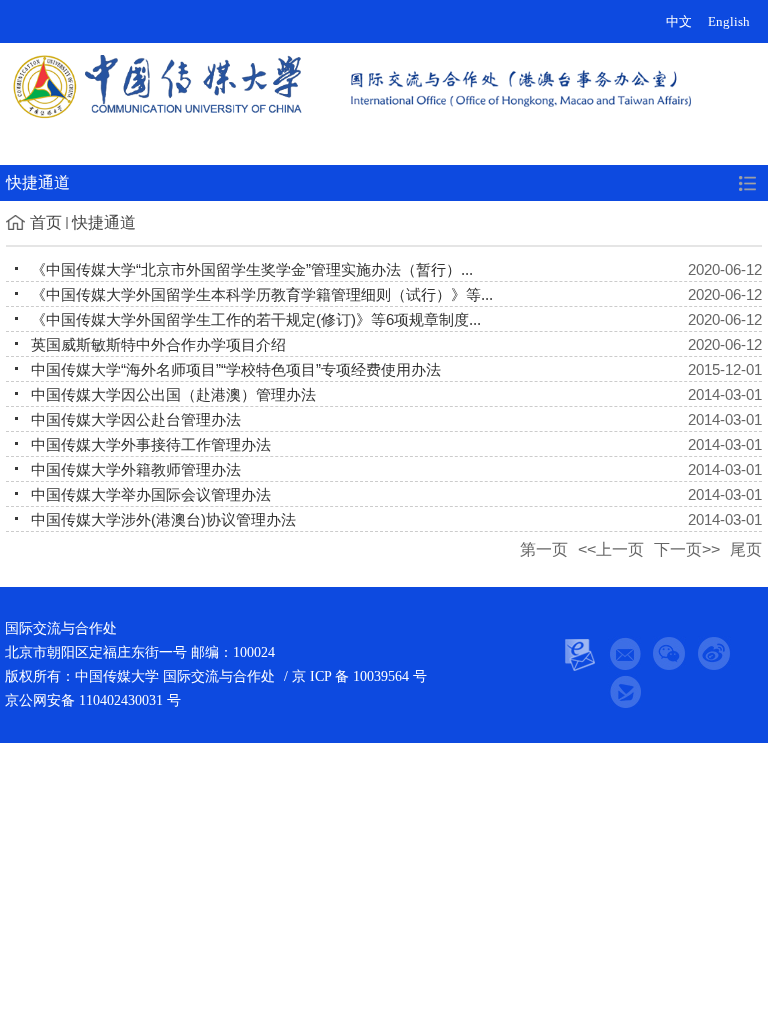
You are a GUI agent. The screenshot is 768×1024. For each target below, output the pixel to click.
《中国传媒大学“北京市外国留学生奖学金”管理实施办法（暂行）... (252, 269)
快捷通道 (104, 222)
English (729, 21)
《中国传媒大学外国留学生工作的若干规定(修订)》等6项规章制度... (256, 319)
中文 (679, 21)
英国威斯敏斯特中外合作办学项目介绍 (158, 344)
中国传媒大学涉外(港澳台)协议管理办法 (163, 519)
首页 (46, 222)
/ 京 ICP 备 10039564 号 (353, 676)
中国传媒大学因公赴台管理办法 (136, 419)
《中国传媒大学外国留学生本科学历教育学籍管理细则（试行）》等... (262, 294)
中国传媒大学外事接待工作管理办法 (151, 444)
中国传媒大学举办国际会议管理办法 (151, 494)
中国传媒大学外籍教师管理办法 (136, 469)
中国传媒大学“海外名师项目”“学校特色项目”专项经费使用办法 (236, 369)
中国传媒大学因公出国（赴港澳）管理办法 (173, 394)
